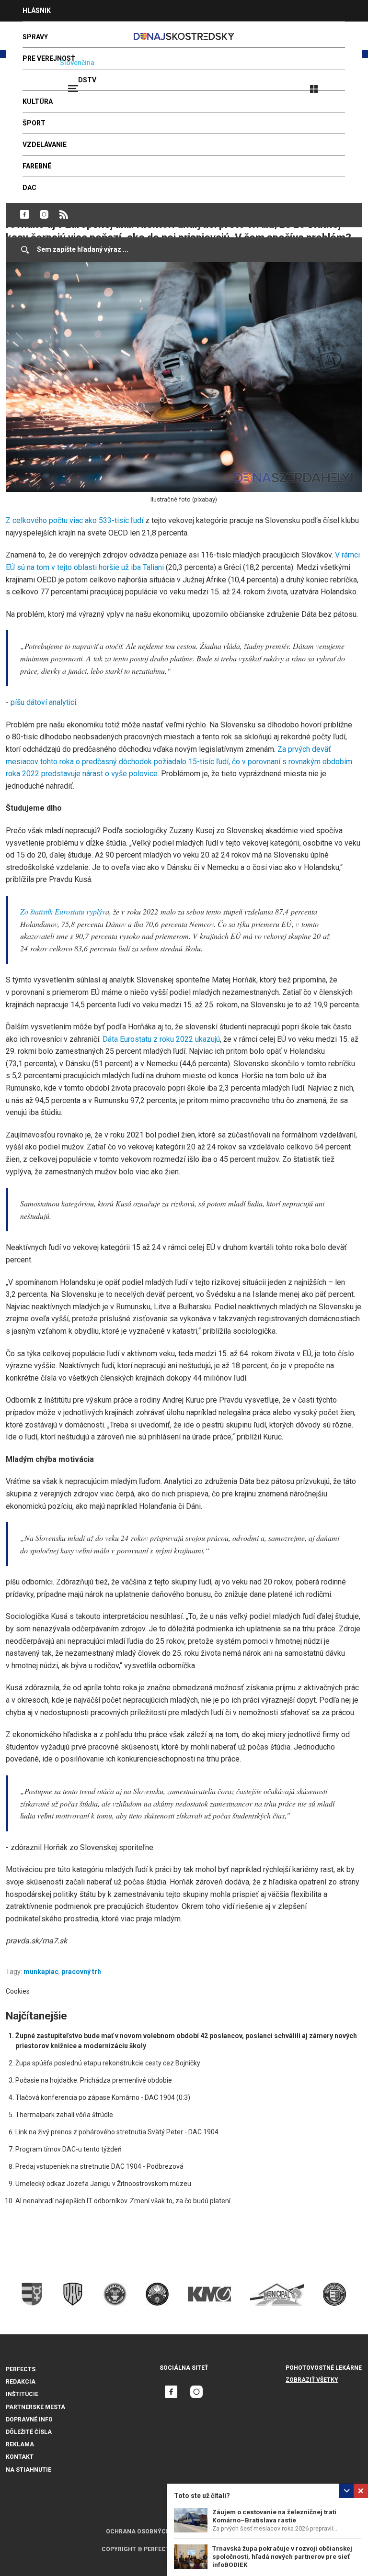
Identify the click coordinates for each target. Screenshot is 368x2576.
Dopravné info (29, 2420)
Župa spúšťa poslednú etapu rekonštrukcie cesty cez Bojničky (108, 2063)
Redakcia (21, 2382)
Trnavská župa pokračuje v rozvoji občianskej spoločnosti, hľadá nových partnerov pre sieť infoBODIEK (282, 2557)
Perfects (21, 2369)
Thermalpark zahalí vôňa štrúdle (64, 2115)
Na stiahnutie (29, 2470)
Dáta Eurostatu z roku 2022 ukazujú (161, 1039)
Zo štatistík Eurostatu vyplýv (63, 911)
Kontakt (20, 2457)
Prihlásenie (345, 85)
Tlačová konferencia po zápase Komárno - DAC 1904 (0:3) (103, 2097)
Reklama (20, 2444)
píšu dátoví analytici (43, 702)
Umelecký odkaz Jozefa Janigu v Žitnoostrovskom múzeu (103, 2184)
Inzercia (38, 32)
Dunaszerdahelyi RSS (64, 214)
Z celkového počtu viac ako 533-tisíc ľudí (75, 520)
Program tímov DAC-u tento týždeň (69, 2149)
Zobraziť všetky (312, 2380)
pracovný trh (81, 1972)
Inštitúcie (22, 2394)
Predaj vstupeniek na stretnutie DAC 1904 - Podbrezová (99, 2166)
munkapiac (41, 1972)
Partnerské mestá (35, 2407)
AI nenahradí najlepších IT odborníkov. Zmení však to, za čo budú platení (123, 2201)
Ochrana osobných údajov (150, 2531)
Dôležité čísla (29, 2432)
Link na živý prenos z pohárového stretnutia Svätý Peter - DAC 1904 (117, 2132)
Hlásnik (37, 11)
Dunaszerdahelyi (24, 214)
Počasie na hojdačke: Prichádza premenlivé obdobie (94, 2080)
